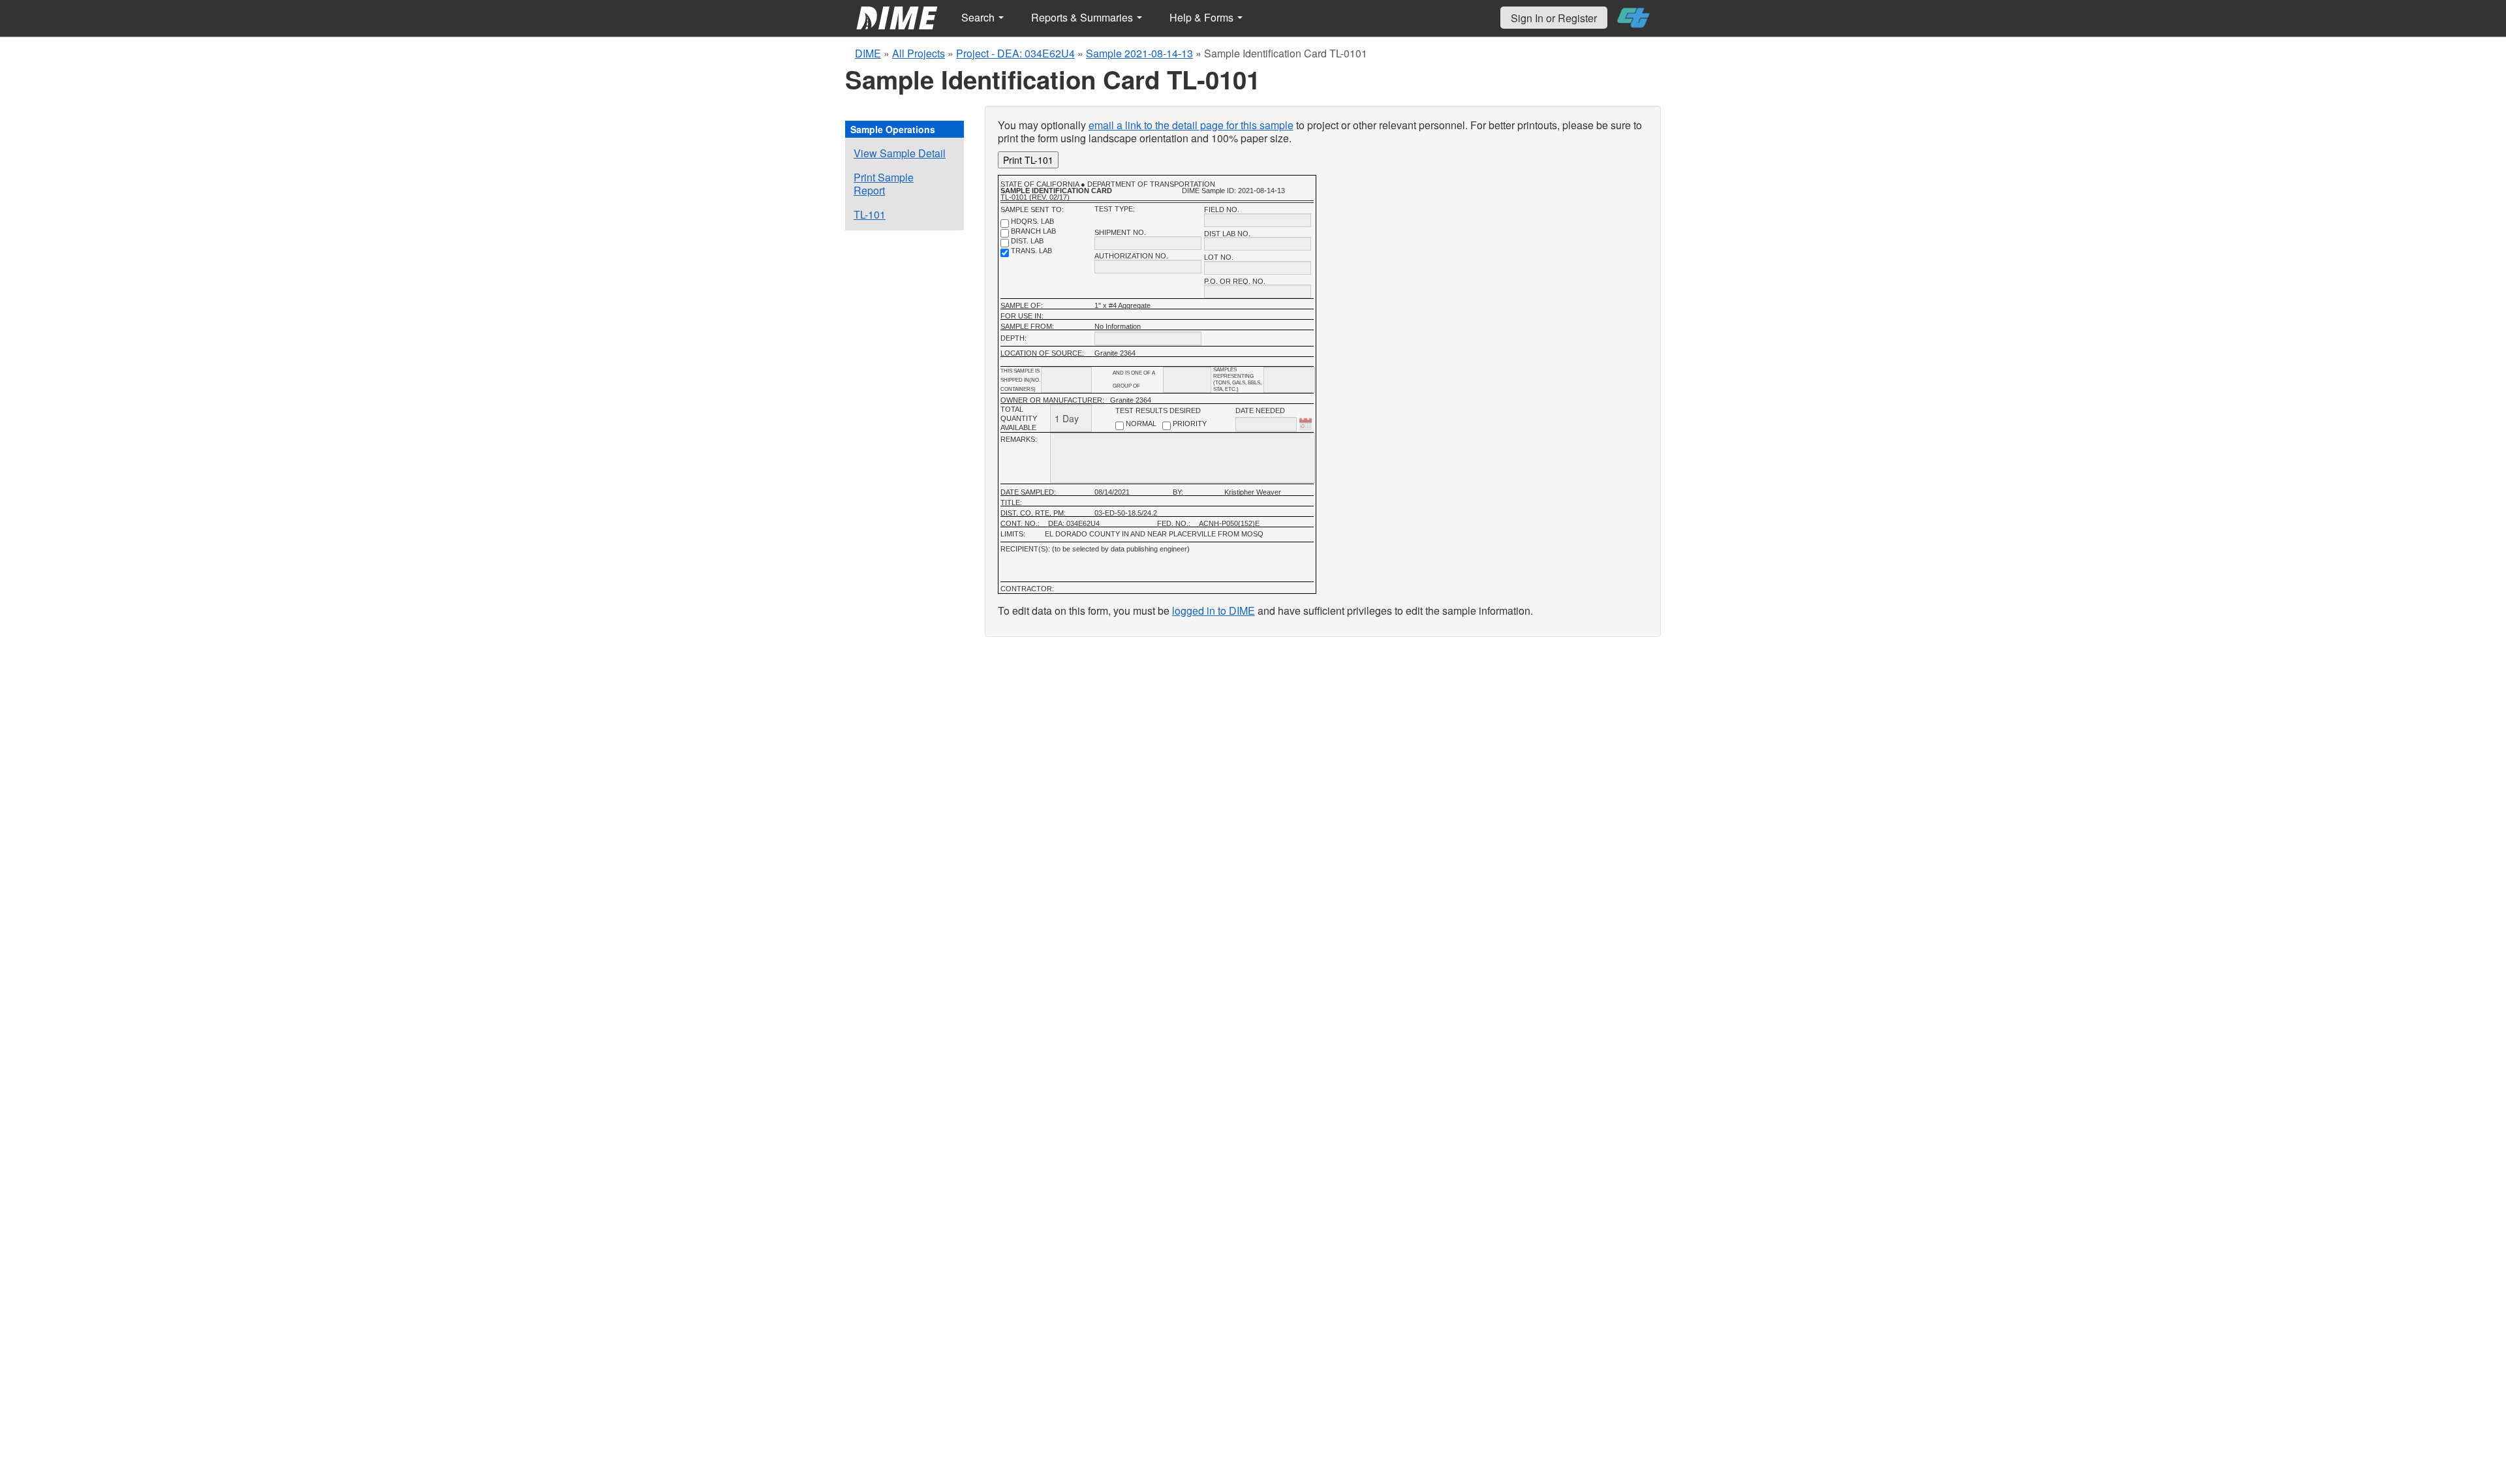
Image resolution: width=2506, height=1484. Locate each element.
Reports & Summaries (1083, 17)
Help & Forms (1203, 17)
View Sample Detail (900, 153)
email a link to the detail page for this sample (1191, 125)
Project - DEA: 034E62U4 (1015, 53)
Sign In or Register (1554, 18)
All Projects (919, 53)
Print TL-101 (1028, 160)
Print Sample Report (884, 184)
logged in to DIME (1214, 611)
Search (979, 17)
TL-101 (870, 214)
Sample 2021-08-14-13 (1139, 53)
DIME (868, 53)
